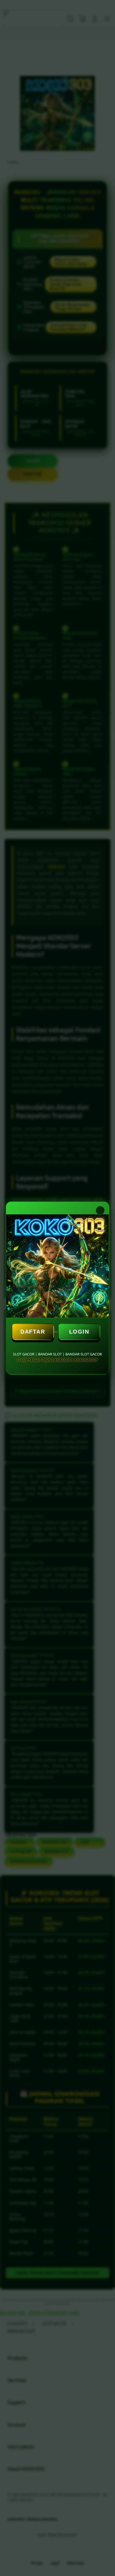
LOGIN (79, 1332)
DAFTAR (33, 1332)
